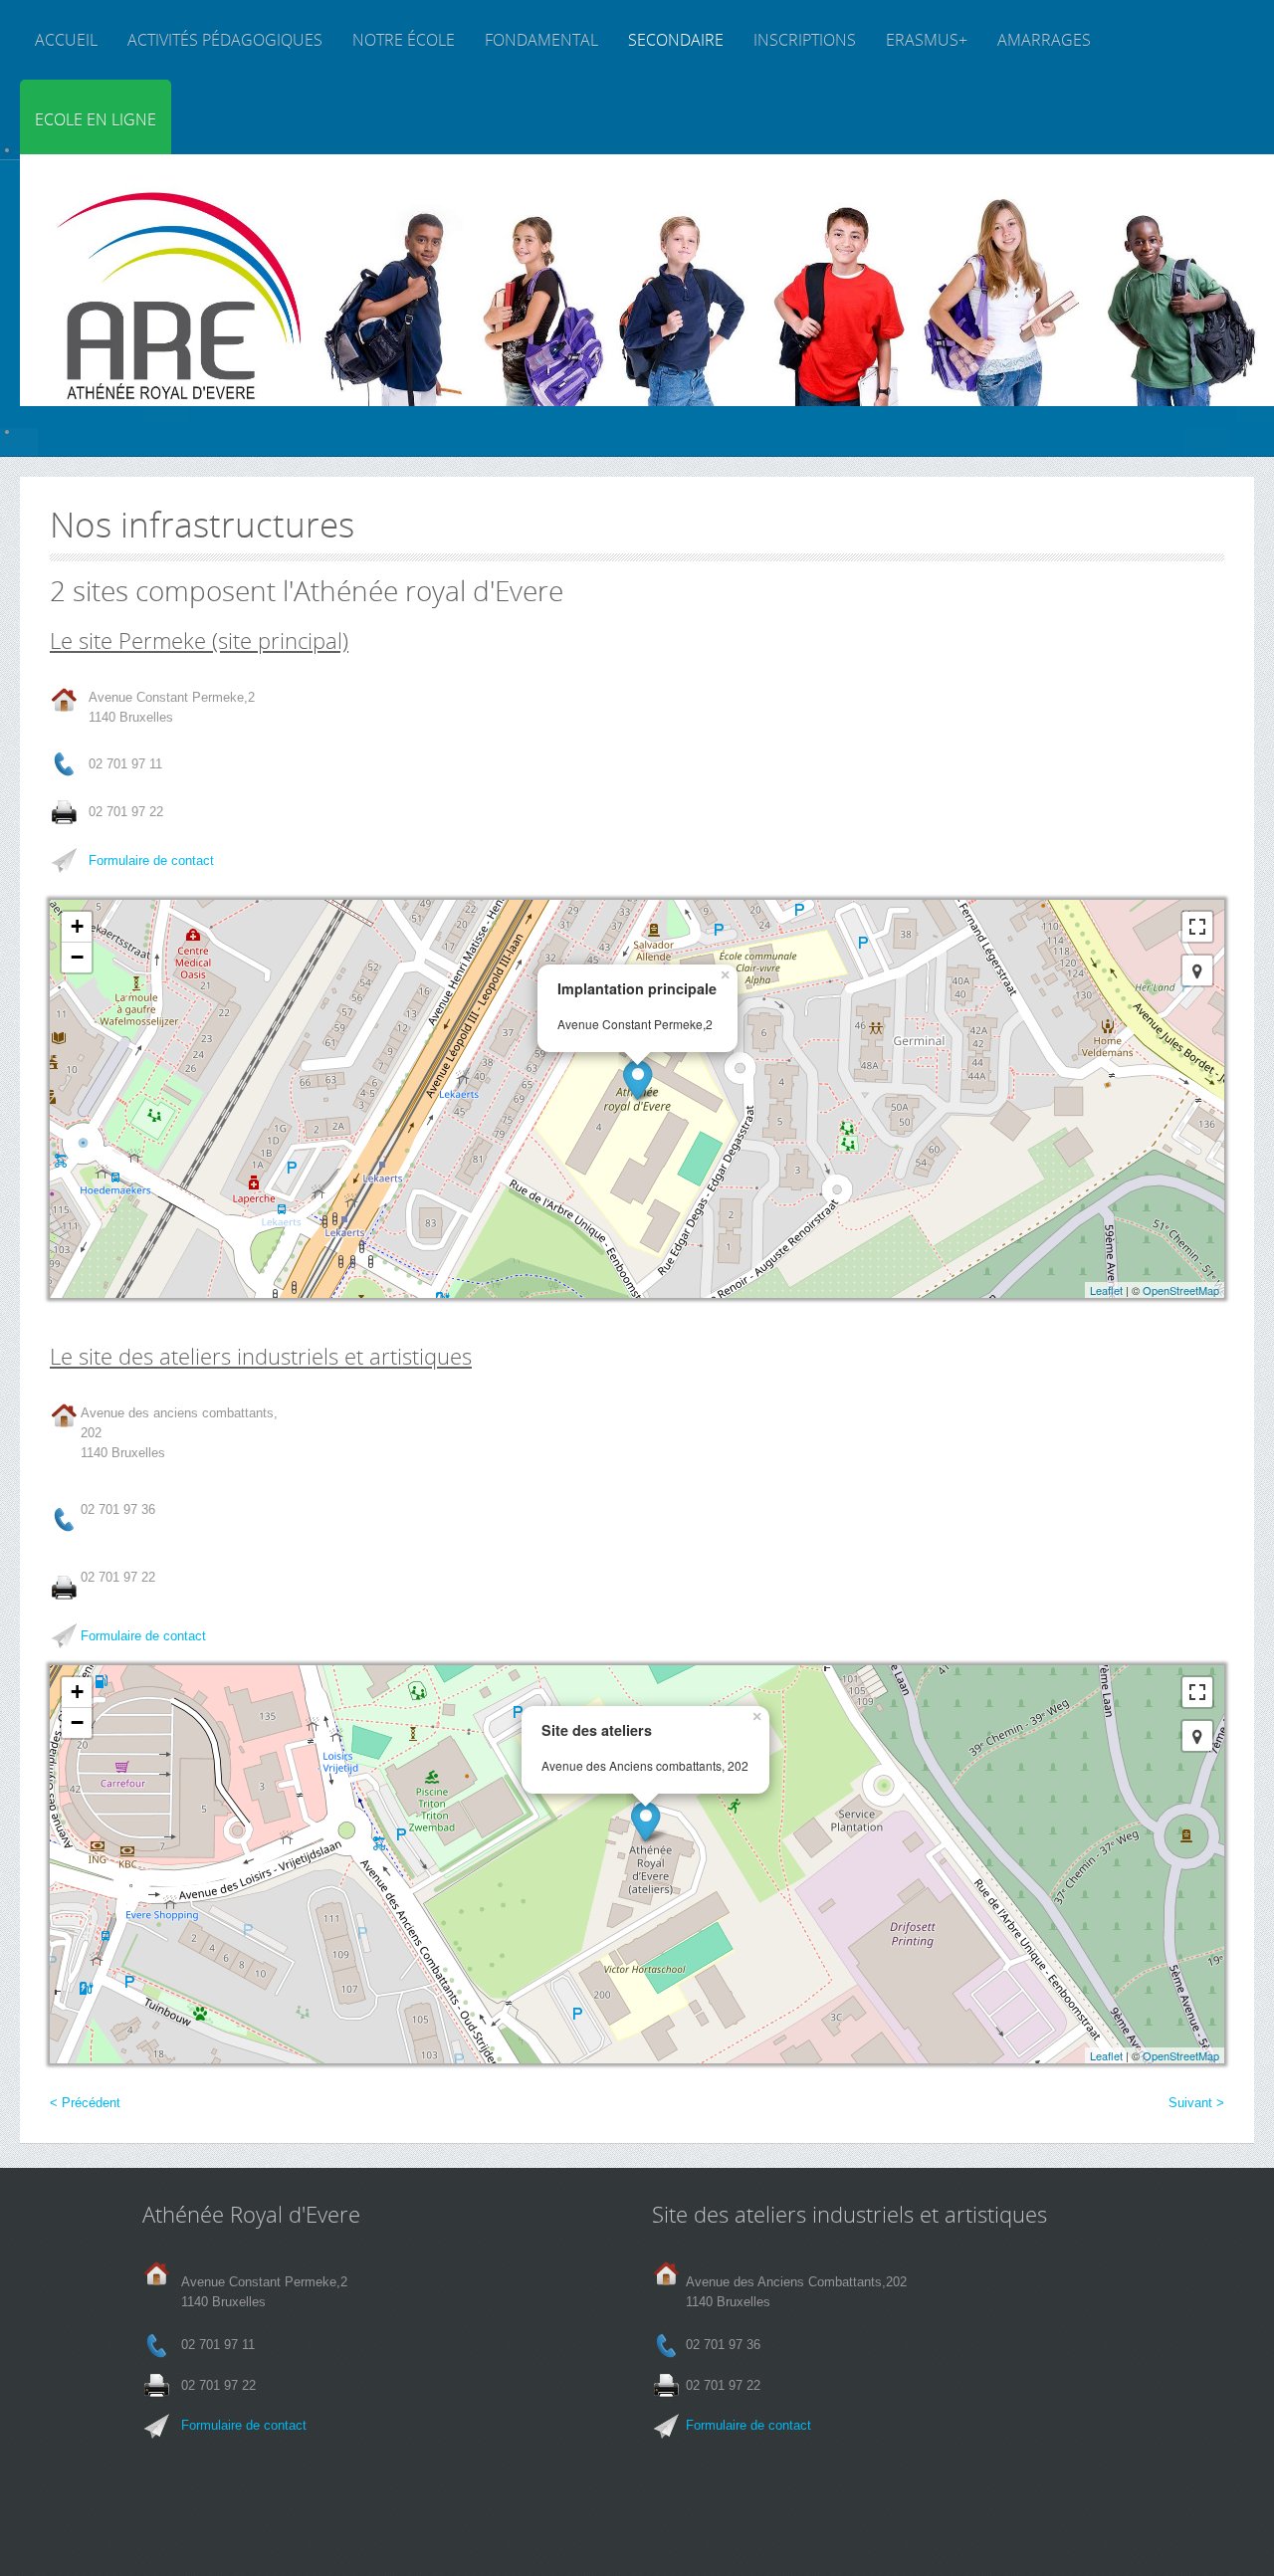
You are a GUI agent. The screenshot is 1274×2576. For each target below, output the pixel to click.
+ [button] (77, 926)
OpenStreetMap (1181, 1290)
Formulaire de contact (151, 860)
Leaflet (1106, 1290)
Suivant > (1196, 2103)
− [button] (77, 957)
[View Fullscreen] (1197, 927)
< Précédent (85, 2103)
